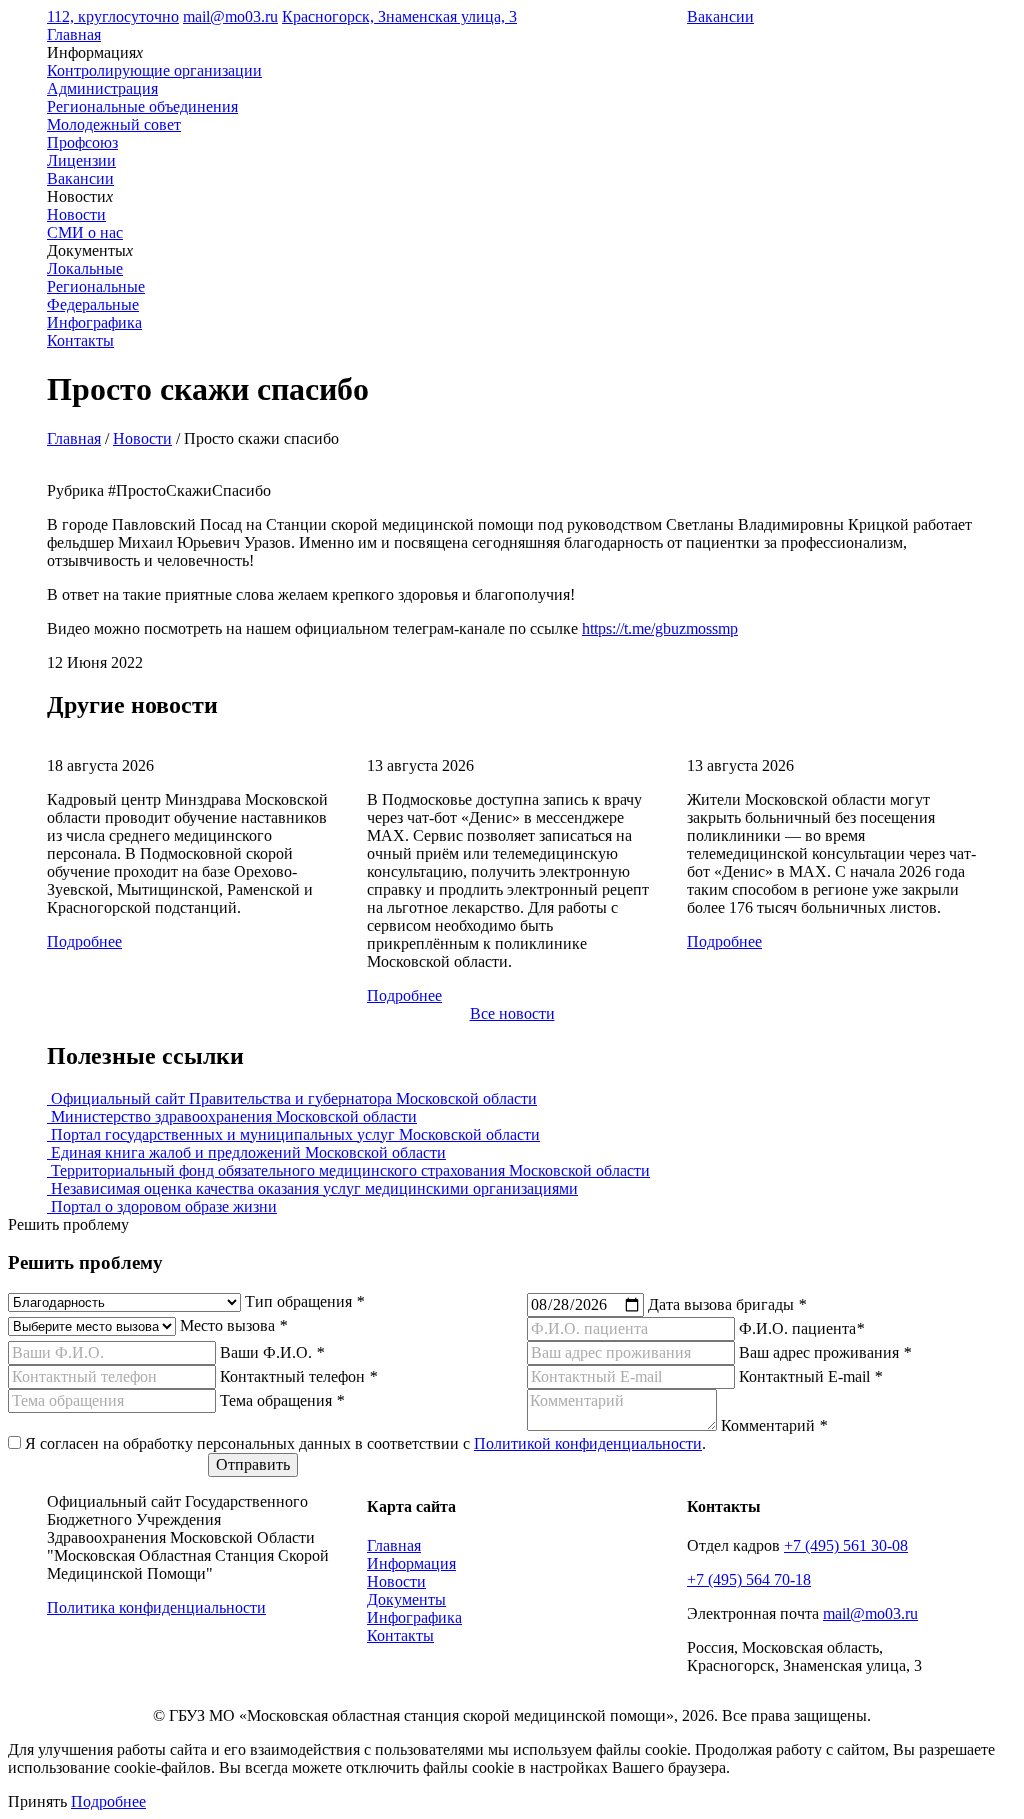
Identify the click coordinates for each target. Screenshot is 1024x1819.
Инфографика (94, 322)
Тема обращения (282, 1400)
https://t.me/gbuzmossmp (660, 628)
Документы (406, 1599)
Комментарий (774, 1425)
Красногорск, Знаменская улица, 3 (399, 16)
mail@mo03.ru (230, 16)
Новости (142, 438)
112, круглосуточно (113, 16)
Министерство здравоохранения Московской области (232, 1116)
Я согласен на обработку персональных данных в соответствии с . (365, 1443)
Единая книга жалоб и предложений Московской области (246, 1152)
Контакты (80, 340)
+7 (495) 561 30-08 (846, 1545)
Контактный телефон (298, 1376)
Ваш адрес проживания (825, 1352)
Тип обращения (304, 1301)
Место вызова (233, 1325)
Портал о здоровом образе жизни (162, 1206)
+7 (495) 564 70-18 (749, 1579)
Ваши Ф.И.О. (272, 1352)
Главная (74, 34)
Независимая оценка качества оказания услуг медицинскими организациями (312, 1188)
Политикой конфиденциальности (588, 1443)
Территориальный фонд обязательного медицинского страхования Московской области (348, 1170)
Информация (411, 1563)
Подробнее (84, 941)
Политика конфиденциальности (156, 1607)
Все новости (512, 1013)
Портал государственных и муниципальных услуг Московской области (293, 1134)
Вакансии (720, 16)
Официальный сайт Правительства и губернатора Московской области (292, 1098)
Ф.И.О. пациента (801, 1328)
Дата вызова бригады (727, 1304)
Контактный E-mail (810, 1376)
